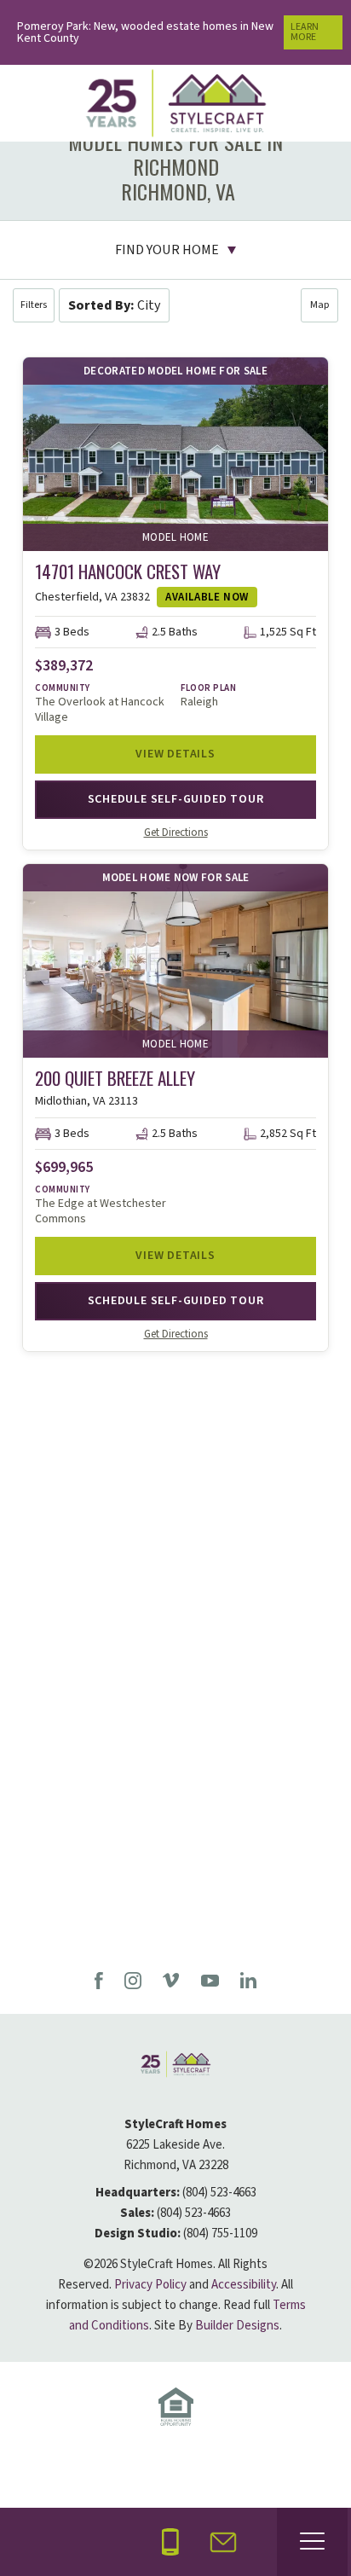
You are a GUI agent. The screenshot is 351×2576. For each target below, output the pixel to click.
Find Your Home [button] (167, 250)
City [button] (114, 305)
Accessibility (244, 2285)
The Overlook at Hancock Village (100, 710)
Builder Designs (237, 2326)
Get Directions (176, 833)
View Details (175, 754)
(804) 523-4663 (219, 2193)
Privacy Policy (150, 2285)
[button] (34, 305)
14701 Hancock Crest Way (128, 571)
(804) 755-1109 (220, 2234)
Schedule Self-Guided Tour (176, 799)
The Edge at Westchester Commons (101, 1211)
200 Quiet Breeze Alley (115, 1078)
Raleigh (199, 702)
